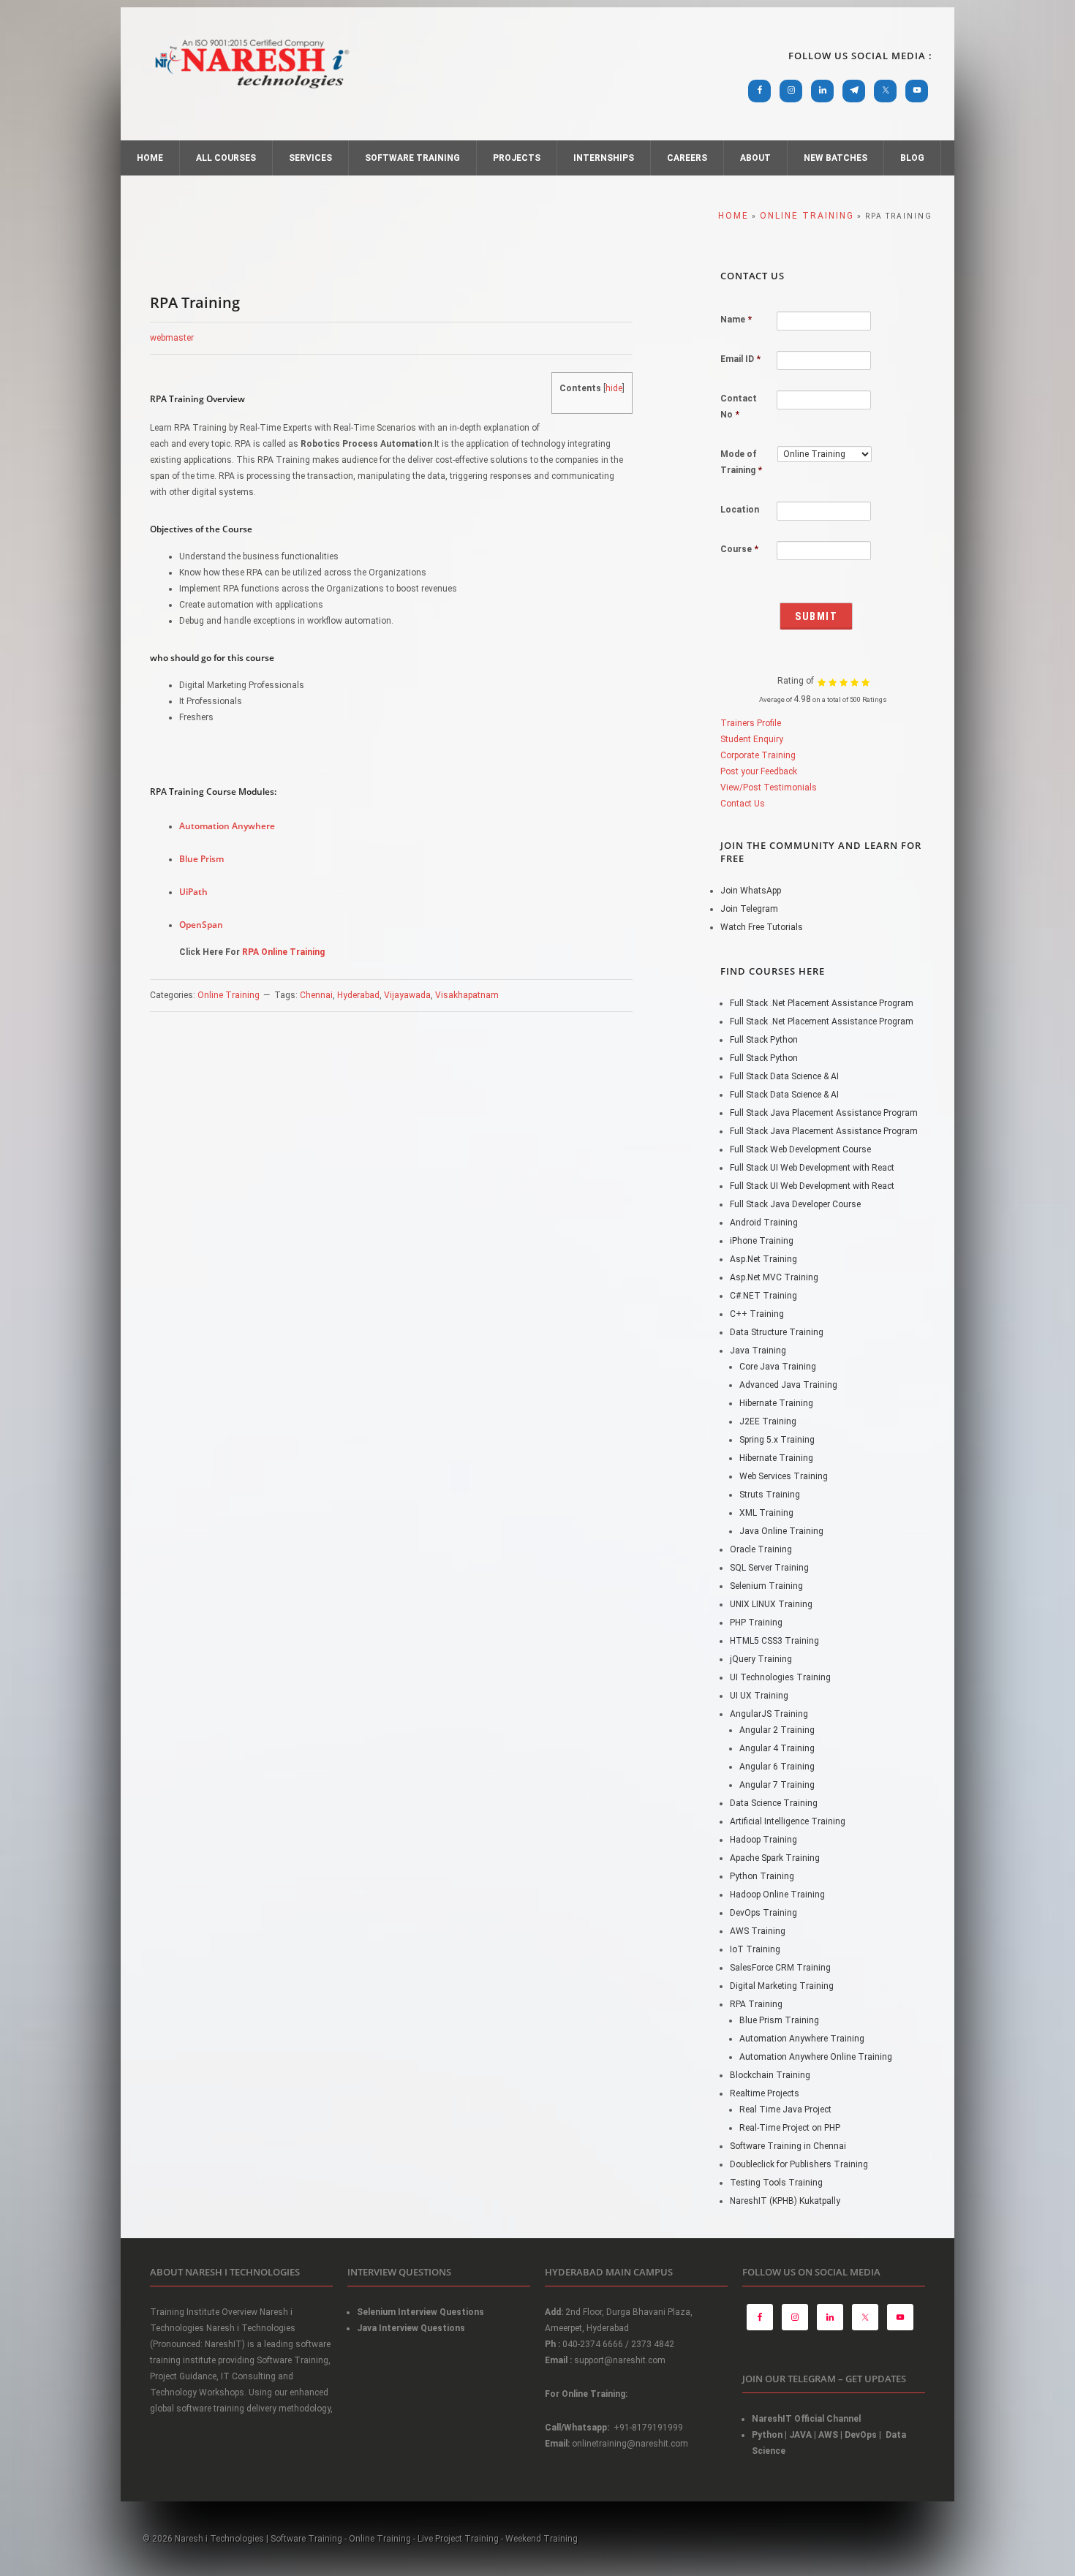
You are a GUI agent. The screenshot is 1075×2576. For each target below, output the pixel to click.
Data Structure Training (777, 1332)
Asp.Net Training (763, 1259)
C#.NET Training (763, 1296)
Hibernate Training (776, 1403)
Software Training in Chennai (788, 2146)
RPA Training (756, 2004)
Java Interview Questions (411, 2328)
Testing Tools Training (776, 2183)
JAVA (800, 2435)
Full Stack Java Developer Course (795, 1204)
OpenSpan (201, 925)
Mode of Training (741, 462)
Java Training (758, 1351)
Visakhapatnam (467, 995)
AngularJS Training (769, 1714)
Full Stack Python (764, 1040)
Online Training (229, 995)
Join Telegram (749, 909)
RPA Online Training (283, 952)
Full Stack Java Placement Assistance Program (824, 1113)
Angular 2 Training (777, 1730)
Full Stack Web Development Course (800, 1149)
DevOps (861, 2435)
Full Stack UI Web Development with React (812, 1168)
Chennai (316, 995)
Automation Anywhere (227, 826)
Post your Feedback (759, 771)
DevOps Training (763, 1913)
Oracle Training (761, 1549)
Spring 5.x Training (777, 1440)
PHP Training (756, 1623)
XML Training (766, 1513)
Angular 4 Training (777, 1748)
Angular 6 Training (777, 1767)
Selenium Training (766, 1586)
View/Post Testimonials (769, 787)
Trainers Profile (751, 723)
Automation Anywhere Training (802, 2039)
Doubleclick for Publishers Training (799, 2164)
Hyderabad (358, 995)
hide (614, 388)
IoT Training (755, 1949)
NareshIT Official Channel (807, 2419)
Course (739, 549)
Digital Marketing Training (782, 1986)
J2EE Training (768, 1421)
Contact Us (743, 804)
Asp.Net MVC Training (774, 1277)
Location (740, 510)
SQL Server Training (769, 1568)
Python (767, 2435)
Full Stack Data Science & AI (784, 1076)
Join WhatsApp (751, 891)
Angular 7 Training (777, 1785)
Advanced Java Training (788, 1385)
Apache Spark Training (775, 1858)
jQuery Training (761, 1659)
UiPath (193, 892)
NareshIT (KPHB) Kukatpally (785, 2201)
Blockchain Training (770, 2075)
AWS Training (758, 1931)
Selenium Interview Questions (420, 2312)
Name (736, 320)
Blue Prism (201, 859)
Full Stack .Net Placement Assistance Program (822, 1003)
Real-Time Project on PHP (790, 2128)
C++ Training (757, 1314)
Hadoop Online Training (777, 1895)
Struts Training (770, 1495)
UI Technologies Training (780, 1677)
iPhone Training (762, 1241)
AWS (828, 2435)
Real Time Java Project (785, 2109)
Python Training (762, 1876)
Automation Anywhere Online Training (816, 2057)
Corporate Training (758, 755)
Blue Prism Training (779, 2020)
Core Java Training (778, 1367)
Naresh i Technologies (252, 97)
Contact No (739, 407)
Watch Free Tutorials (762, 927)
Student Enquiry (752, 739)
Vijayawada (407, 995)
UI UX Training (759, 1696)
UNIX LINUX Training (771, 1604)
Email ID (740, 359)
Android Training (764, 1223)
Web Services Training (784, 1476)
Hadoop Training (763, 1840)
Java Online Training (781, 1531)
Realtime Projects (765, 2093)
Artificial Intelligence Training (788, 1821)
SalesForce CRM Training (780, 1968)
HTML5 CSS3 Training (774, 1641)
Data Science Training (774, 1803)
